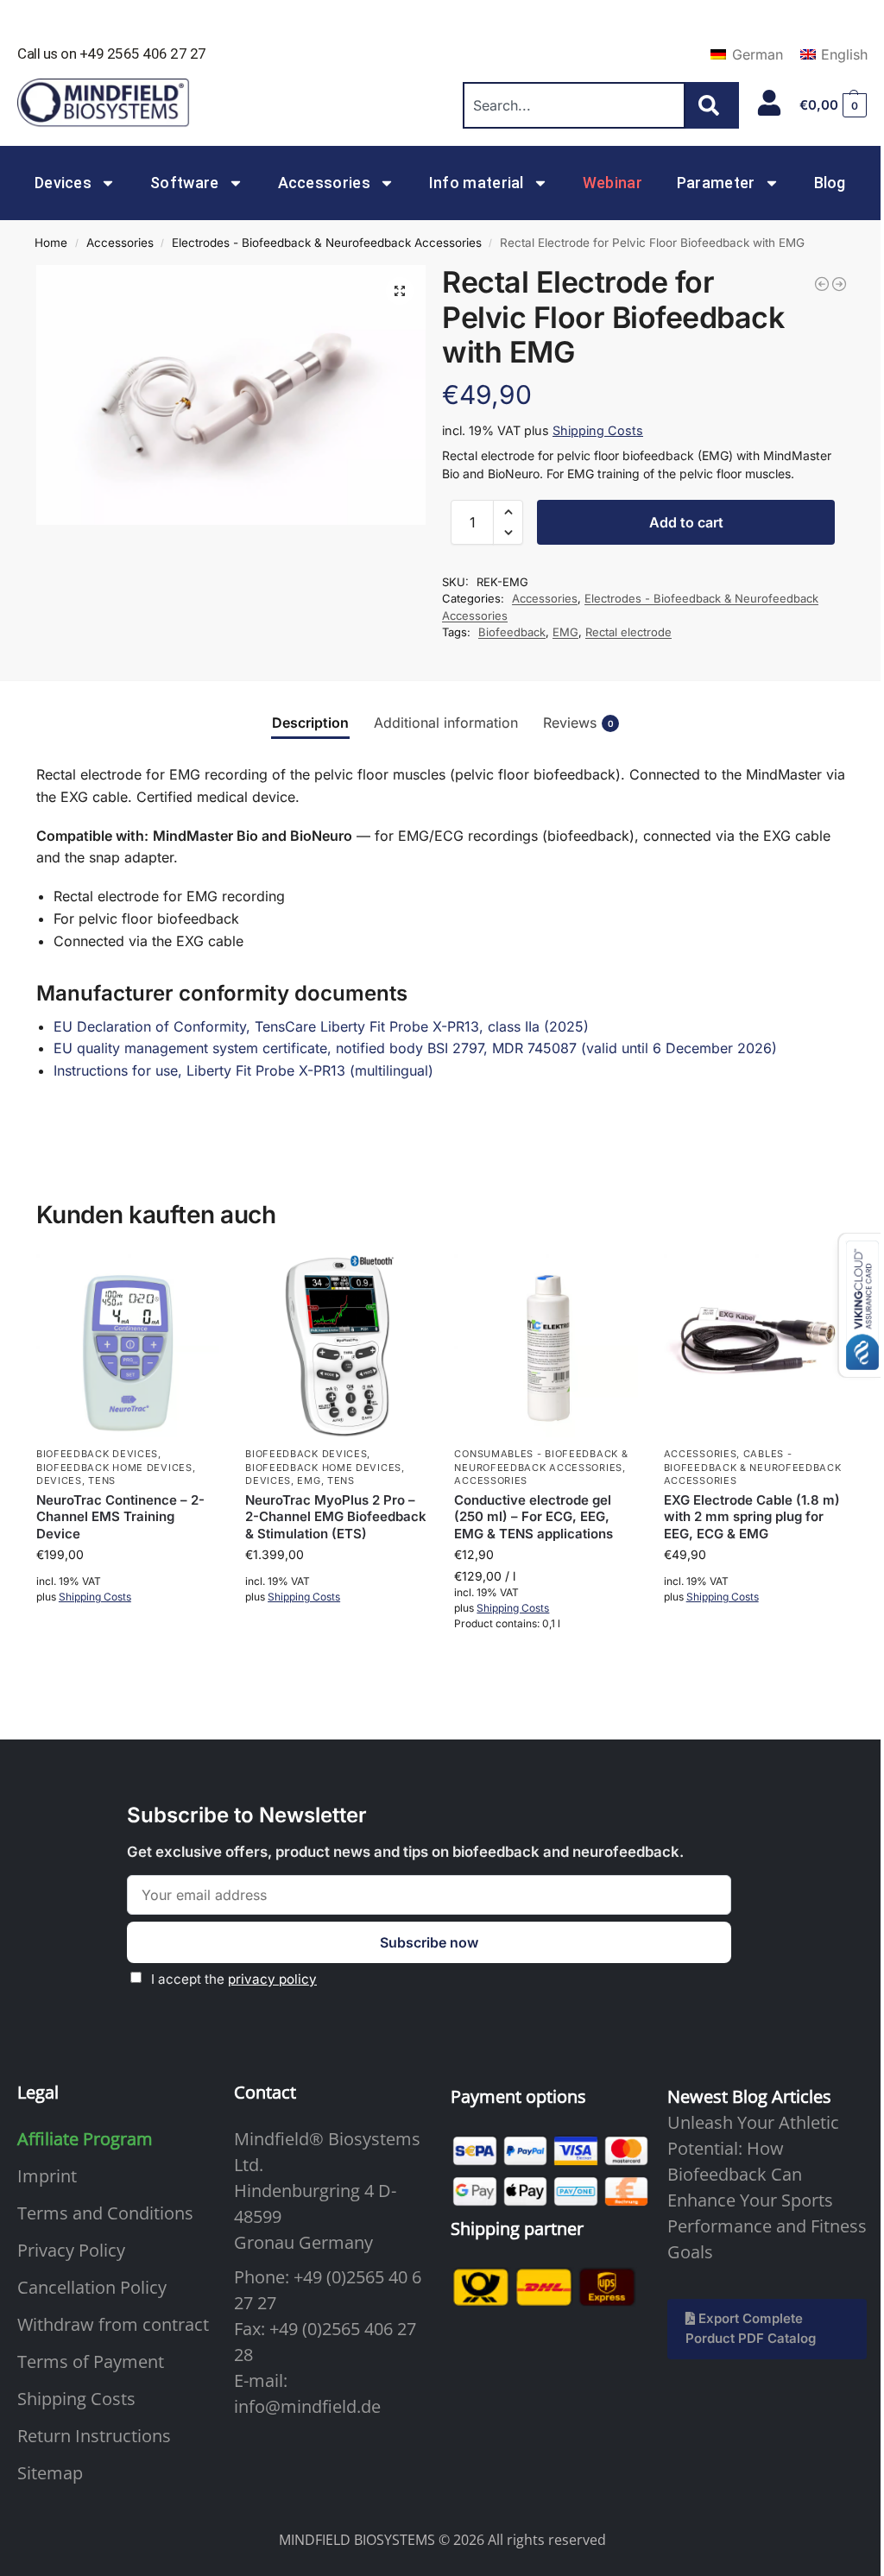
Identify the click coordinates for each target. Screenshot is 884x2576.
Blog (830, 183)
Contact (265, 2092)
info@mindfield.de (307, 2406)
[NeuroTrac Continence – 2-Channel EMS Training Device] (128, 1346)
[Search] (712, 105)
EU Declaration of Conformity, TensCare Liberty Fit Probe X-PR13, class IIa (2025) (321, 1026)
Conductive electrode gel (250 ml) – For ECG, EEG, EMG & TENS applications (534, 1517)
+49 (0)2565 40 (350, 2277)
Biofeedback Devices (97, 1454)
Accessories (324, 183)
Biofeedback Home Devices (114, 1468)
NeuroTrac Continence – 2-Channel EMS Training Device (120, 1517)
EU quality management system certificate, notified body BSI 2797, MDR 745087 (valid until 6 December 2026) (415, 1048)
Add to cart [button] (128, 1644)
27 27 (255, 2303)
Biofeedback (512, 632)
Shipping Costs (598, 430)
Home (51, 243)
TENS (102, 1481)
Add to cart (686, 522)
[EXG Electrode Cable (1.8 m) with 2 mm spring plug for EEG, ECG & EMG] (755, 1346)
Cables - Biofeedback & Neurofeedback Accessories (753, 1467)
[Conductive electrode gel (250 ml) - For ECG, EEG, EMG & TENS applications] (839, 284)
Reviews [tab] (578, 723)
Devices (63, 183)
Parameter (716, 183)
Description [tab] (310, 723)
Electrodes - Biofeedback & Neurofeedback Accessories (327, 243)
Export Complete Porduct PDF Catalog (751, 2328)
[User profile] (769, 103)
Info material (477, 183)
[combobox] (574, 105)
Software (184, 183)
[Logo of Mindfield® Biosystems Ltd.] (104, 104)
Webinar (612, 183)
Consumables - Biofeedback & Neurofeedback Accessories (541, 1460)
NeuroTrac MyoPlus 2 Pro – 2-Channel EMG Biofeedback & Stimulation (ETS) (336, 1517)
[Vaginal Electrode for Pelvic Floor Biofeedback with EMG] (822, 284)
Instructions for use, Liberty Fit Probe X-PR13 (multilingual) (243, 1070)
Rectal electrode (628, 632)
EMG (565, 632)
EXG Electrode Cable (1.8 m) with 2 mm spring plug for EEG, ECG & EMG (752, 1517)
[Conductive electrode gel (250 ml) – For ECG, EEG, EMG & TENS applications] (546, 1346)
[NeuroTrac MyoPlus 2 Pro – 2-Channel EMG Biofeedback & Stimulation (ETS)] (337, 1346)
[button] (833, 105)
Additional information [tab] (446, 723)
